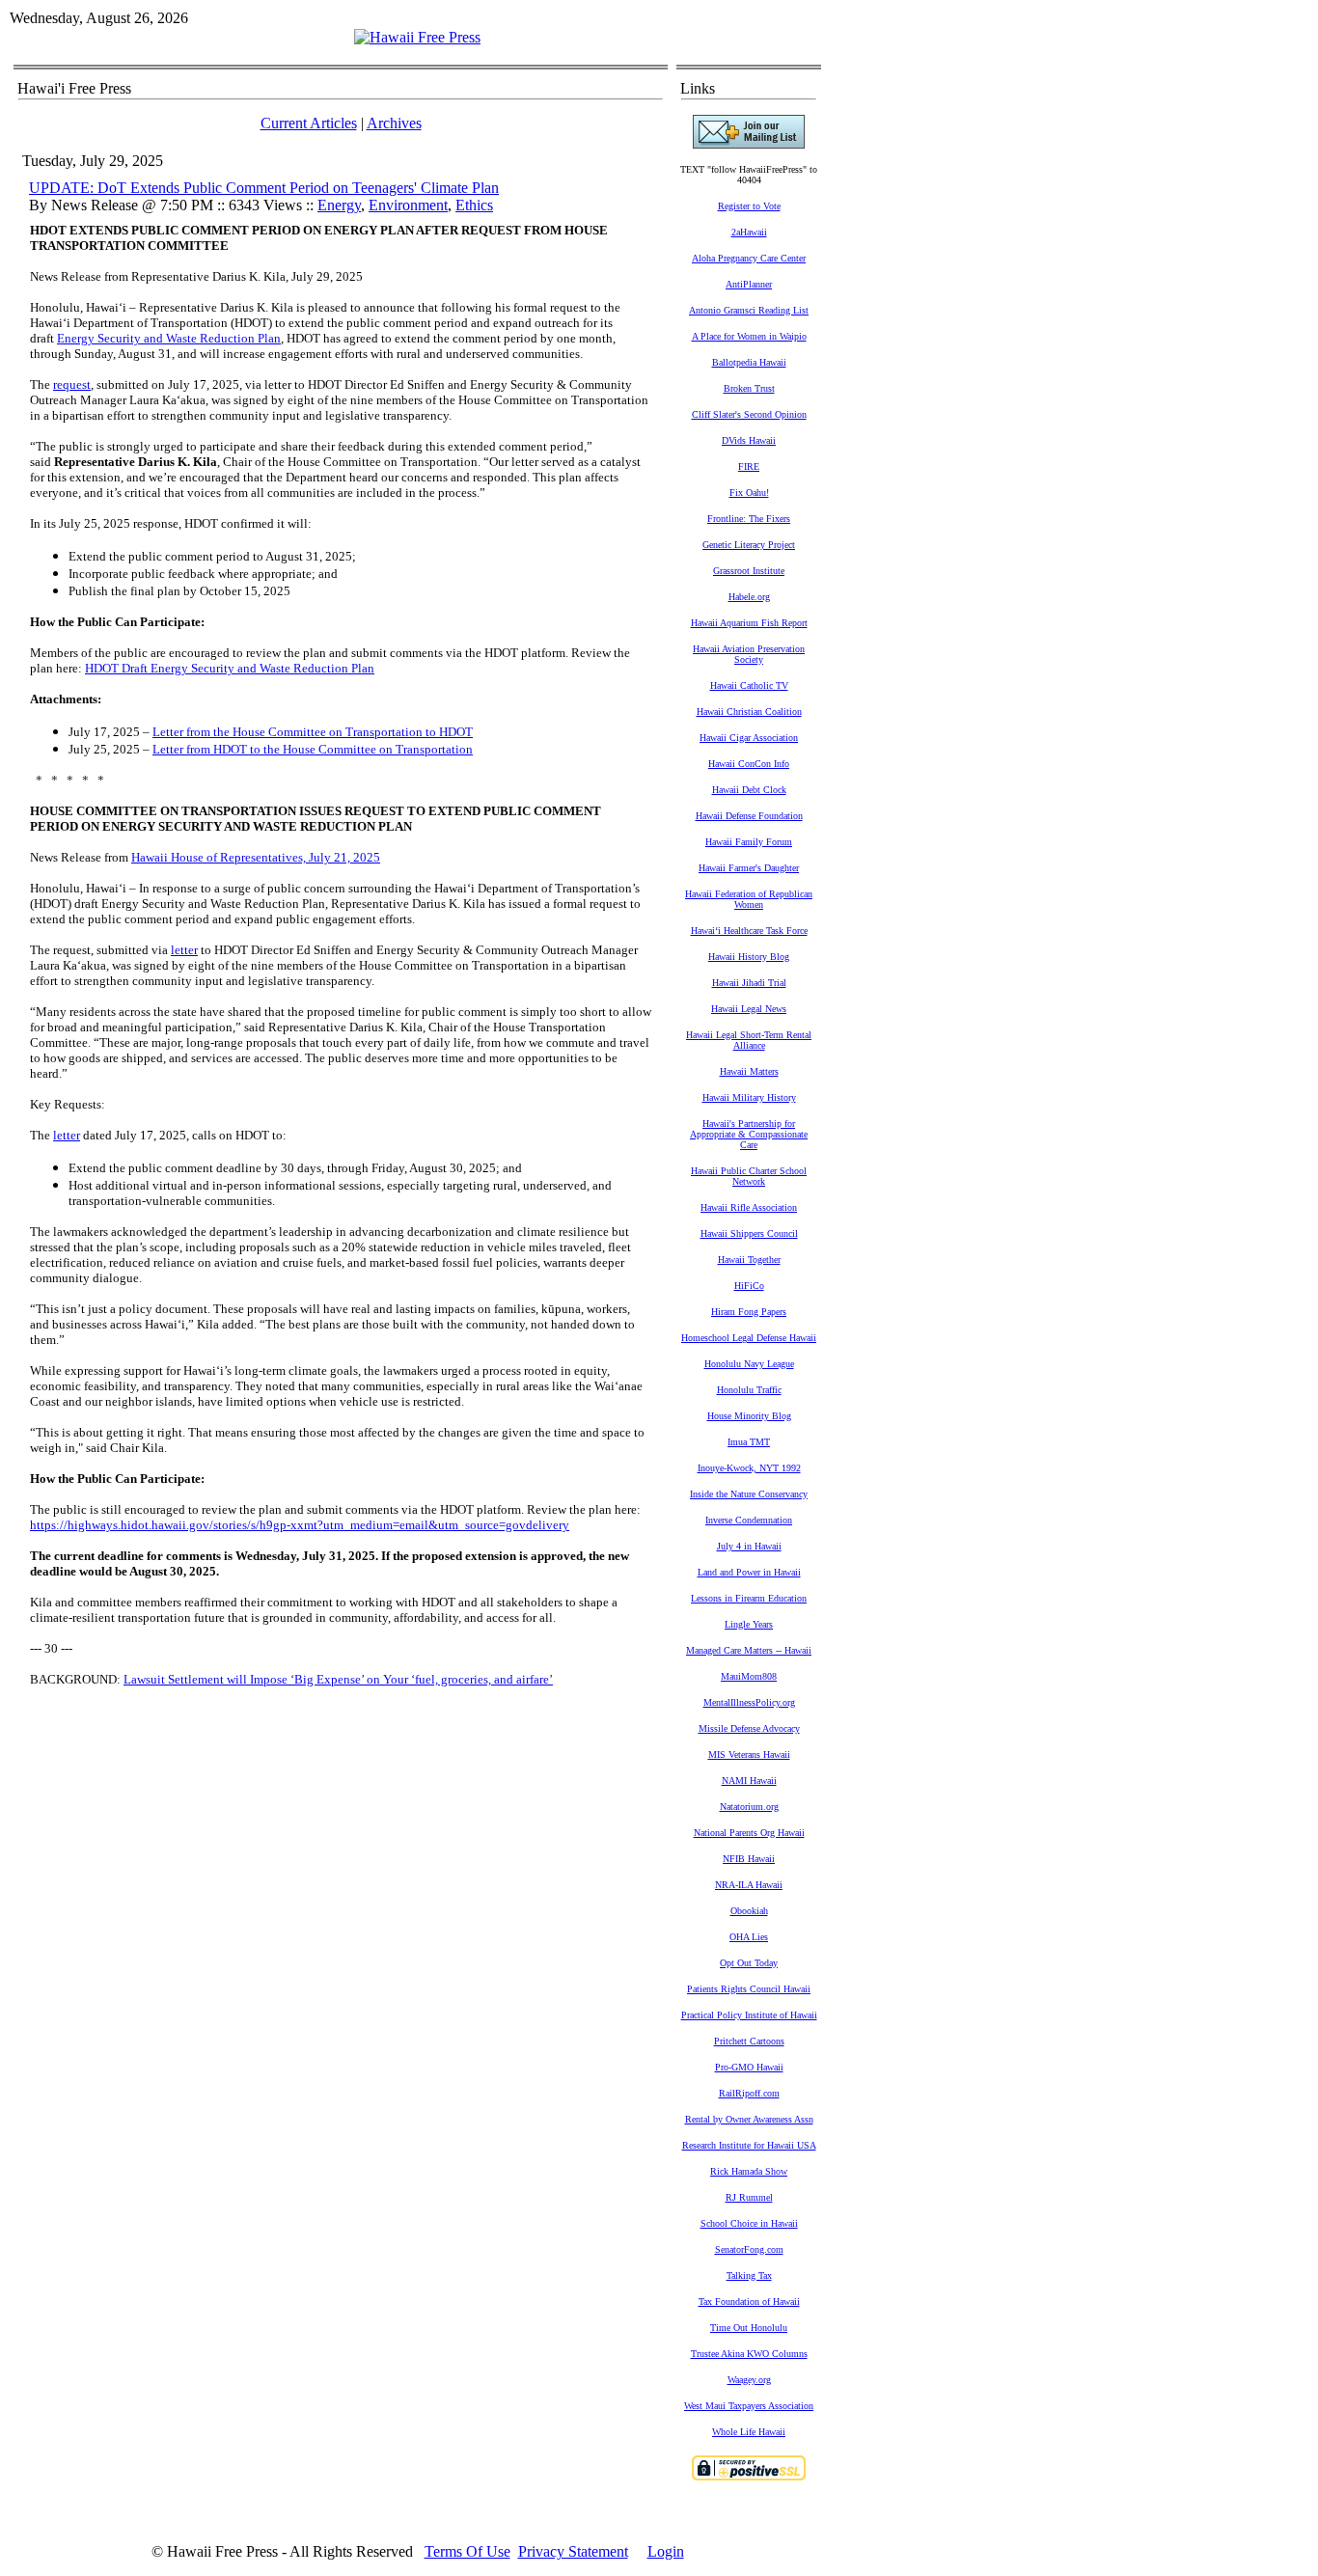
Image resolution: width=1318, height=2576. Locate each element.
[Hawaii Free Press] (417, 37)
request (72, 384)
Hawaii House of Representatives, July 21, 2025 (256, 857)
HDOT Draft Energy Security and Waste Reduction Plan (230, 668)
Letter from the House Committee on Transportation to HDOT (313, 732)
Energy (339, 205)
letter (184, 950)
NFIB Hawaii (749, 1859)
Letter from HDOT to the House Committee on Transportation (313, 749)
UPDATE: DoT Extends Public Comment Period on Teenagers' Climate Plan (264, 188)
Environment (408, 205)
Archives (394, 123)
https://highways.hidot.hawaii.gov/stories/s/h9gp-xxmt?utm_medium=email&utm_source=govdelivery (300, 1525)
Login (666, 2551)
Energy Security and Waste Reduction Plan (169, 338)
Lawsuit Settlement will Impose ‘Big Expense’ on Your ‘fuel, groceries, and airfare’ (338, 1679)
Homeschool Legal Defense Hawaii (749, 1338)
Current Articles (309, 123)
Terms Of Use (467, 2551)
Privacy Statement (573, 2551)
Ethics (474, 205)
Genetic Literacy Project (749, 545)
